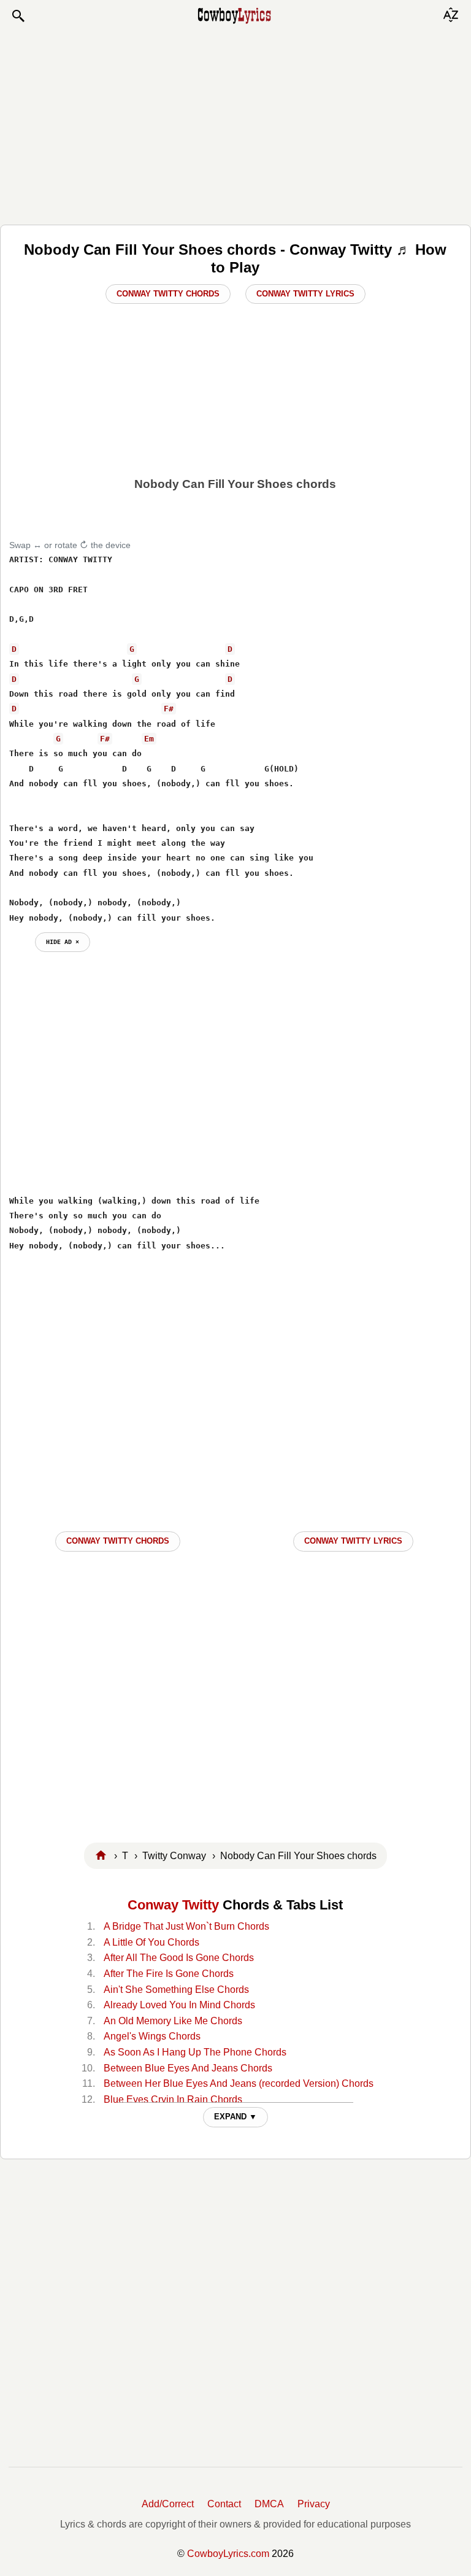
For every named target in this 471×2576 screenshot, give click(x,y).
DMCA (269, 2504)
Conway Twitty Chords (168, 294)
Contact (224, 2504)
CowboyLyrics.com (228, 2554)
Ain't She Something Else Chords (176, 1990)
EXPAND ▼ (235, 2117)
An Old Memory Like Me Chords (173, 2021)
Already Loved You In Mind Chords (179, 2005)
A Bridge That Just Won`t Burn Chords (186, 1926)
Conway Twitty (173, 1905)
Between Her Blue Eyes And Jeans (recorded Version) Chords (239, 2083)
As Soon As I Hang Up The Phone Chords (195, 2052)
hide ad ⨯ (63, 942)
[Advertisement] (235, 124)
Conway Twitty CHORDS (118, 1541)
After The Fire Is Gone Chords (169, 1974)
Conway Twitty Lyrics (305, 294)
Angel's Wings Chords (152, 2036)
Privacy (314, 2504)
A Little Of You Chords (151, 1942)
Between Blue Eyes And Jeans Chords (188, 2068)
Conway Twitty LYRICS (353, 1541)
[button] (18, 16)
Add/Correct (168, 2504)
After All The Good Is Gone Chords (179, 1958)
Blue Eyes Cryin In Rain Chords (173, 2099)
